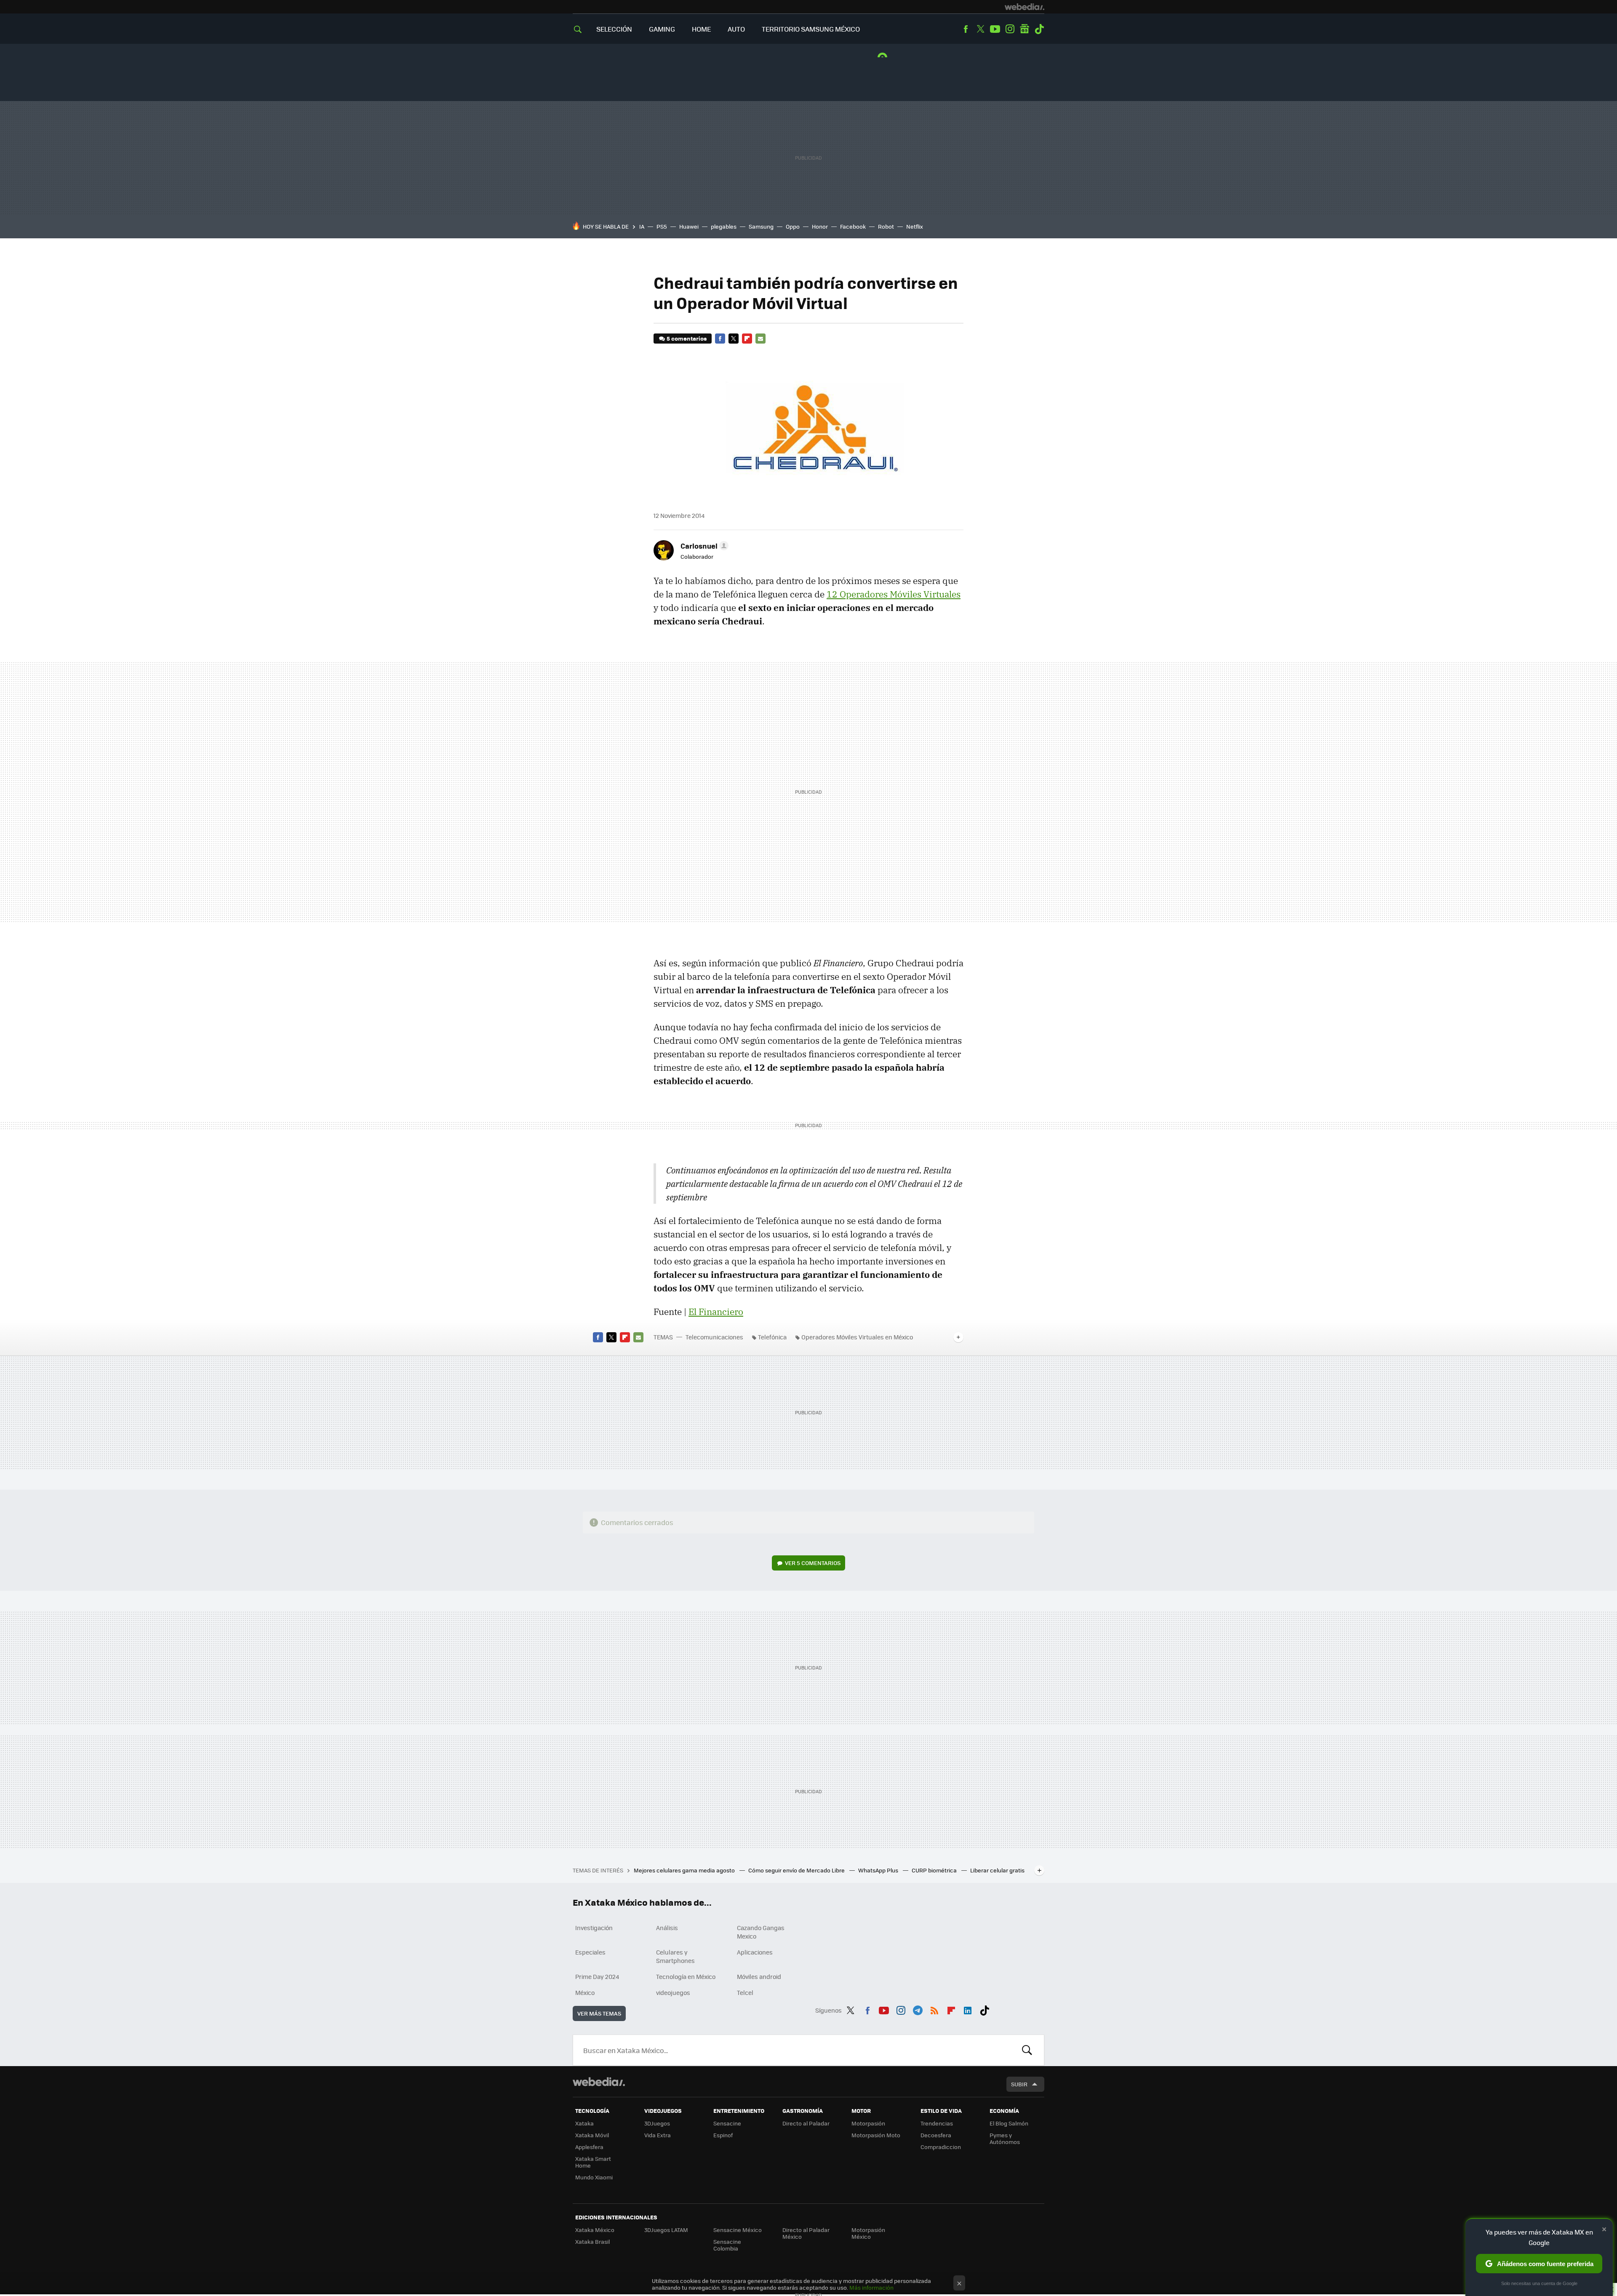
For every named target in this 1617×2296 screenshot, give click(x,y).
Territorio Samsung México (811, 29)
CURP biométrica (935, 1870)
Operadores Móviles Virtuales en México (857, 1337)
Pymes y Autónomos (1005, 2138)
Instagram (1010, 29)
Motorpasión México (868, 2233)
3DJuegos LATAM (666, 2230)
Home (701, 29)
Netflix (915, 226)
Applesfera (589, 2147)
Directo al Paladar (806, 2123)
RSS (934, 2009)
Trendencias (937, 2123)
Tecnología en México (686, 1976)
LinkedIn (968, 2009)
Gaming (662, 29)
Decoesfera (936, 2135)
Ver (813, 1563)
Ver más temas (599, 2013)
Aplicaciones (755, 1952)
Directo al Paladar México (806, 2233)
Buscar (1027, 2050)
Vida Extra (658, 2135)
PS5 (662, 226)
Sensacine (727, 2123)
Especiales (590, 1952)
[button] (703, 546)
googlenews (1025, 29)
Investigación (594, 1928)
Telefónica (772, 1337)
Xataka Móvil (592, 2135)
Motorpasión (868, 2123)
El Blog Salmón (1009, 2123)
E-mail (760, 339)
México (585, 1992)
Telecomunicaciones (714, 1337)
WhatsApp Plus (879, 1870)
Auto (736, 29)
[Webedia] (1025, 7)
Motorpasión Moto (876, 2135)
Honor (820, 226)
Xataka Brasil (592, 2241)
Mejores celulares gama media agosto (685, 1870)
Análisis (667, 1928)
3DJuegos (657, 2123)
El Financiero (716, 1312)
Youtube (995, 29)
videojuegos (673, 1992)
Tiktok (1039, 29)
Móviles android (759, 1976)
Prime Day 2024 (597, 1976)
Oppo (793, 226)
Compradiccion (941, 2147)
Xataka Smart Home (593, 2162)
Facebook (966, 29)
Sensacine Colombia (727, 2245)
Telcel (745, 1992)
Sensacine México (738, 2230)
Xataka (584, 2123)
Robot (886, 226)
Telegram (918, 2009)
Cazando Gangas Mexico (761, 1932)
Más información (871, 2287)
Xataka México (595, 2230)
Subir (1019, 2084)
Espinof (723, 2135)
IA (642, 226)
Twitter (980, 29)
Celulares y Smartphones (675, 1956)
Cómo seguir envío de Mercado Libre (797, 1870)
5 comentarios (687, 338)
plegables (724, 226)
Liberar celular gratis (997, 1870)
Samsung (761, 226)
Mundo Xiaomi (594, 2177)
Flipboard (747, 339)
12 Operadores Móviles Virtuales (894, 594)
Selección (614, 29)
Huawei (689, 226)
